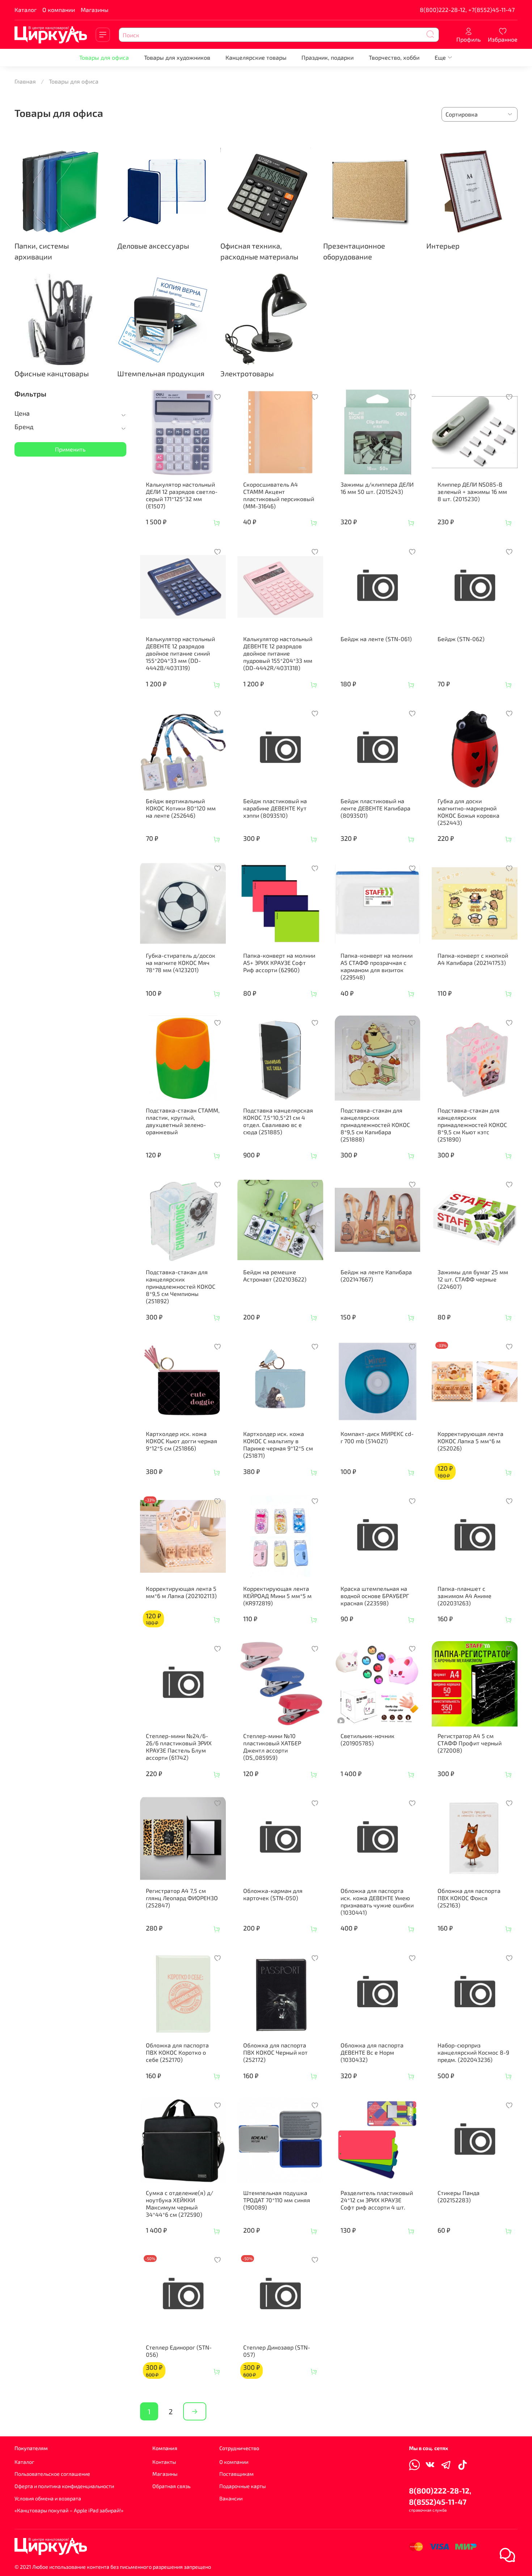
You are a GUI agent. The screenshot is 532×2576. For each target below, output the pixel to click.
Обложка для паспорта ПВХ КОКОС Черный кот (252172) (275, 2052)
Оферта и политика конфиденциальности (64, 2486)
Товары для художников (177, 57)
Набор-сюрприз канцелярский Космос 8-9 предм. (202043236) (473, 2052)
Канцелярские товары (256, 57)
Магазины (95, 10)
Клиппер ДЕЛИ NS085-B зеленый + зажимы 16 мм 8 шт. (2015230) (472, 492)
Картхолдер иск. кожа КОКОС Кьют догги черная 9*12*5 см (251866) (181, 1441)
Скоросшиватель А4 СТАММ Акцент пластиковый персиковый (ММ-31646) (279, 495)
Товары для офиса (104, 57)
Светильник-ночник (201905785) (368, 1739)
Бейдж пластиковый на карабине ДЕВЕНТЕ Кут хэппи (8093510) (275, 808)
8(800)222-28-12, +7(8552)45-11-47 (467, 10)
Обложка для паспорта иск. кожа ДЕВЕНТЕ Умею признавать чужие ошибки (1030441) (377, 1901)
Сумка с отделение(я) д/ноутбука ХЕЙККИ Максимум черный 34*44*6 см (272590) (180, 2204)
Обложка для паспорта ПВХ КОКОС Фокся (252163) (469, 1898)
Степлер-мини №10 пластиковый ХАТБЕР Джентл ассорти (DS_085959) (272, 1747)
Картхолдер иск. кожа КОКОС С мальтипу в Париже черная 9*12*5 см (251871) (278, 1444)
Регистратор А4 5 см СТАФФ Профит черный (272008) (470, 1743)
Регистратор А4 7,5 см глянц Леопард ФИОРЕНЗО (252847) (182, 1898)
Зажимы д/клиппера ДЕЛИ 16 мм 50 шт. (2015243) (377, 488)
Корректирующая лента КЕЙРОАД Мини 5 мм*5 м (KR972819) (277, 1596)
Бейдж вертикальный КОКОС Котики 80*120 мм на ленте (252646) (181, 808)
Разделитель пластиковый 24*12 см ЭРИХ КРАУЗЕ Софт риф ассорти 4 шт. (377, 2200)
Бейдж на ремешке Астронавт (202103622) (275, 1276)
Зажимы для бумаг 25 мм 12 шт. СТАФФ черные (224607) (473, 1279)
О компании (59, 10)
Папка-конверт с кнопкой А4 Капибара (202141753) (473, 959)
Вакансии (231, 2498)
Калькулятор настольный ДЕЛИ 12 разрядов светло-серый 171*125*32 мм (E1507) (182, 495)
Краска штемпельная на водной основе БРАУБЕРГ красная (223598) (375, 1596)
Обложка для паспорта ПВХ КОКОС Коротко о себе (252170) (177, 2052)
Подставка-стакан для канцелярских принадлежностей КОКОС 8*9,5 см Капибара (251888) (375, 1125)
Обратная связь (171, 2486)
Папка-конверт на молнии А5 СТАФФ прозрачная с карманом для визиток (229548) (377, 966)
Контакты (164, 2462)
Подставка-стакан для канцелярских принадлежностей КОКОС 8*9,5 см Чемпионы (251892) (181, 1286)
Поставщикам (237, 2474)
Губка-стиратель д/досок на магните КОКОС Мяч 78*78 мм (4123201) (181, 963)
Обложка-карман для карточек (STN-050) (273, 1894)
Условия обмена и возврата (48, 2498)
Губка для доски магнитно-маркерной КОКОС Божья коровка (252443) (468, 812)
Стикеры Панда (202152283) (459, 2196)
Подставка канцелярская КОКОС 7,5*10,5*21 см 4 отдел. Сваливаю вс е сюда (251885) (278, 1121)
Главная (25, 81)
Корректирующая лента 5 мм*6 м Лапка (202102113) (181, 1592)
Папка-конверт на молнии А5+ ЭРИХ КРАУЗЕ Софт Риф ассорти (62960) (279, 963)
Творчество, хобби (394, 57)
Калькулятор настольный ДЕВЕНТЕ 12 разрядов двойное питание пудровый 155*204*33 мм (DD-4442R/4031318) (278, 653)
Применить (70, 449)
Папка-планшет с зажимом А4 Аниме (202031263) (465, 1596)
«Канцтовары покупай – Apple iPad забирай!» (69, 2510)
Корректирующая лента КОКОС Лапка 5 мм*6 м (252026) (470, 1441)
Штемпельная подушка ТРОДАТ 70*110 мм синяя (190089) (277, 2200)
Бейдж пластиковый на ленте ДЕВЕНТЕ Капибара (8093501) (375, 808)
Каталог (26, 10)
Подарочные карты (242, 2486)
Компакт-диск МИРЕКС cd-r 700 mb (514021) (377, 1437)
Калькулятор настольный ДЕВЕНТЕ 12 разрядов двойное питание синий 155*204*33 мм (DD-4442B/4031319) (180, 653)
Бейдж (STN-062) (461, 639)
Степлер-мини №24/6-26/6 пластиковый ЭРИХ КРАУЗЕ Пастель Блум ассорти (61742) (179, 1747)
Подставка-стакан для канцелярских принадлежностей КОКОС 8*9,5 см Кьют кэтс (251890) (472, 1125)
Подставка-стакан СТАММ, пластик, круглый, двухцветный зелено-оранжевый (183, 1121)
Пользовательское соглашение (52, 2474)
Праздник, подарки (328, 57)
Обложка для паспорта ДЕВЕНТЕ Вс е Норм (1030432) (372, 2052)
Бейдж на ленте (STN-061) (376, 639)
